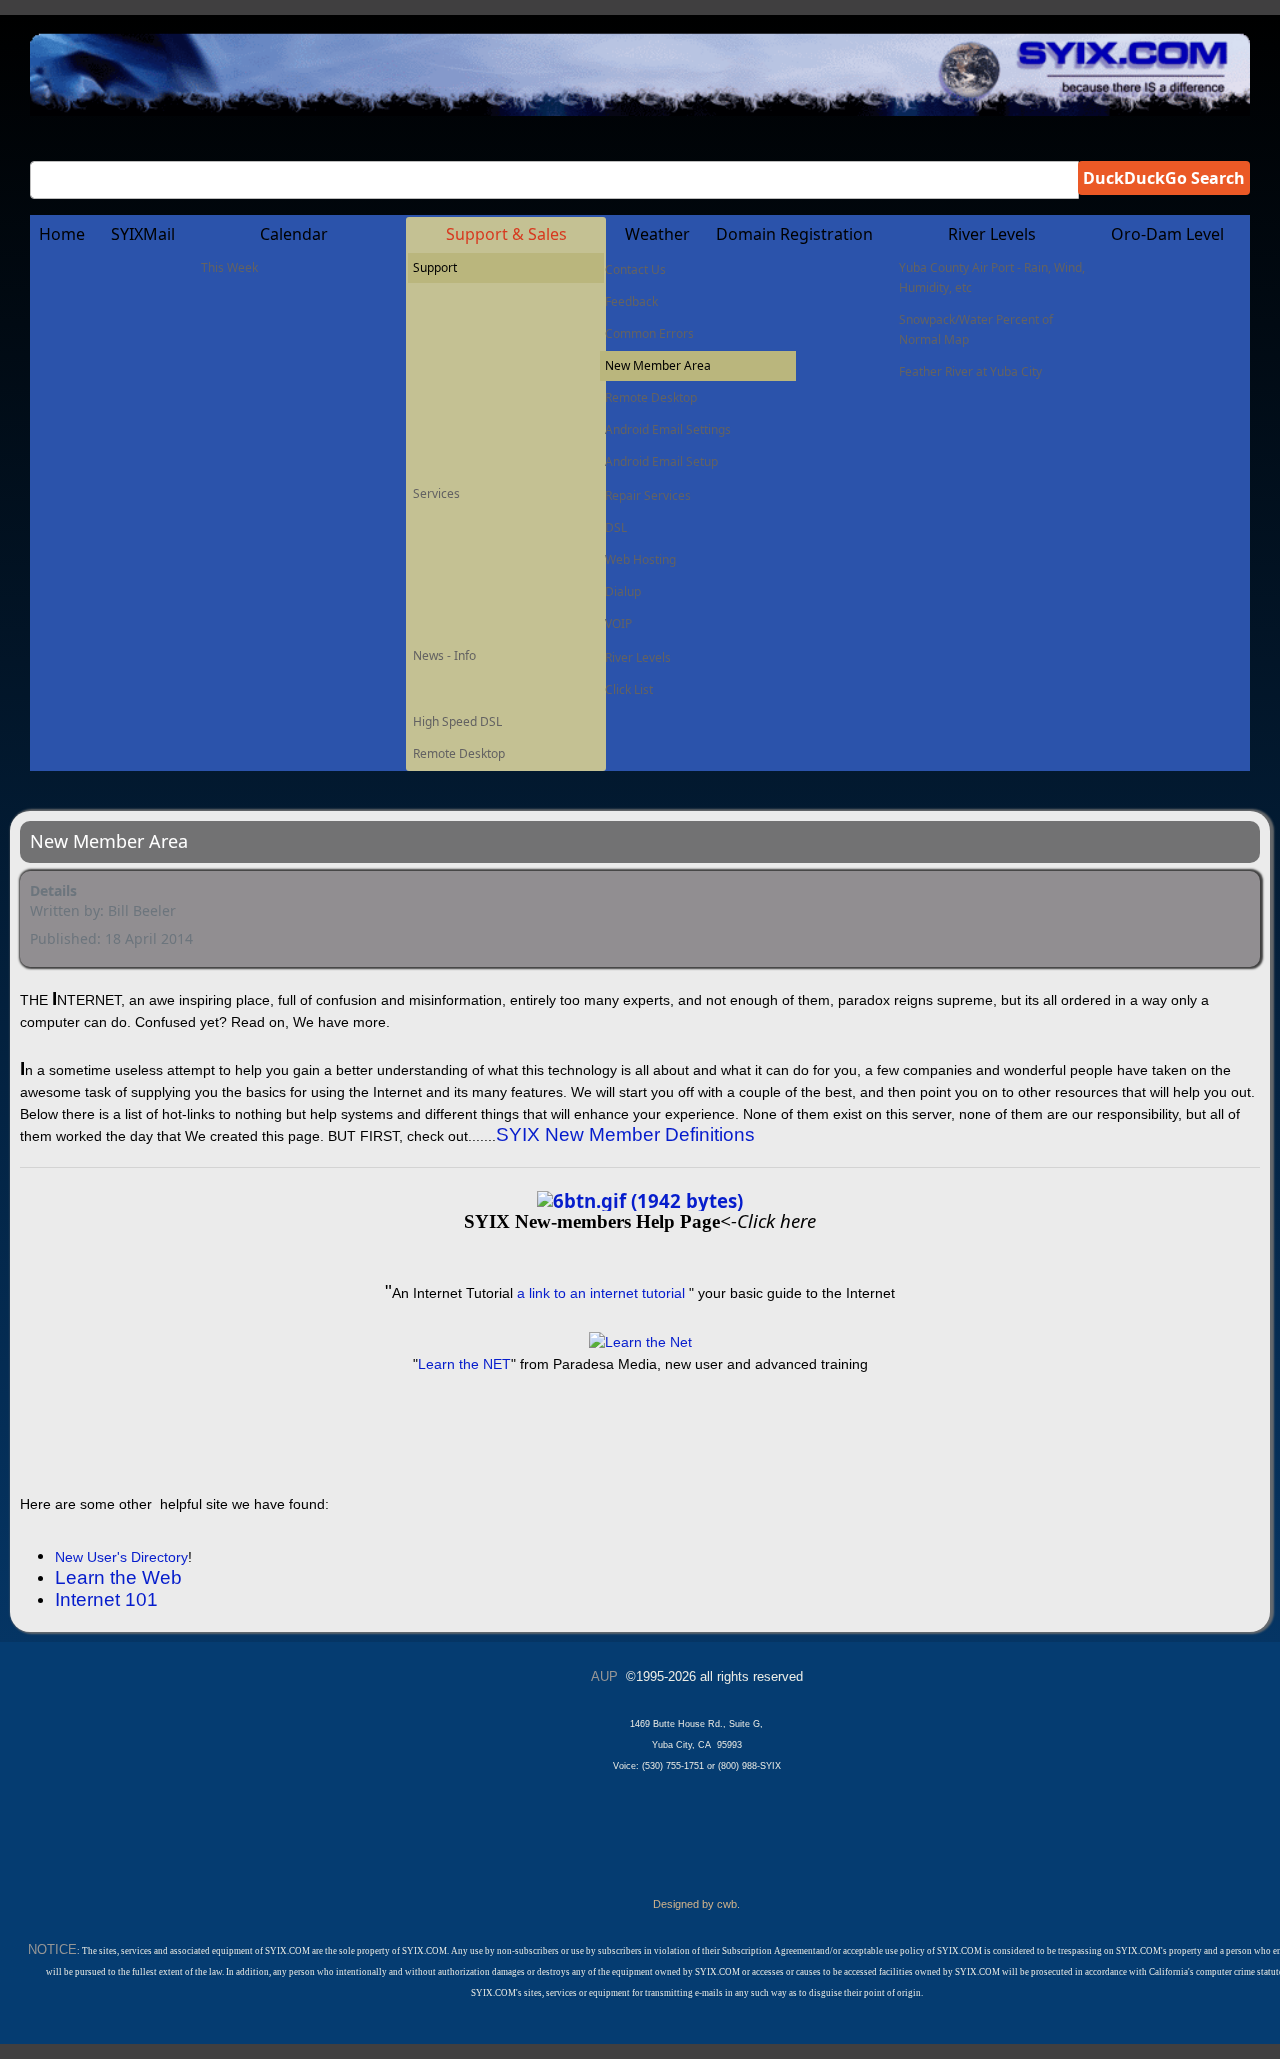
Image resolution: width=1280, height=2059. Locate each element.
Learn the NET (464, 1364)
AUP (604, 1676)
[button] (506, 234)
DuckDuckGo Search (1164, 178)
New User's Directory (121, 1557)
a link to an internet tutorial (599, 1293)
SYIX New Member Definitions (625, 1134)
